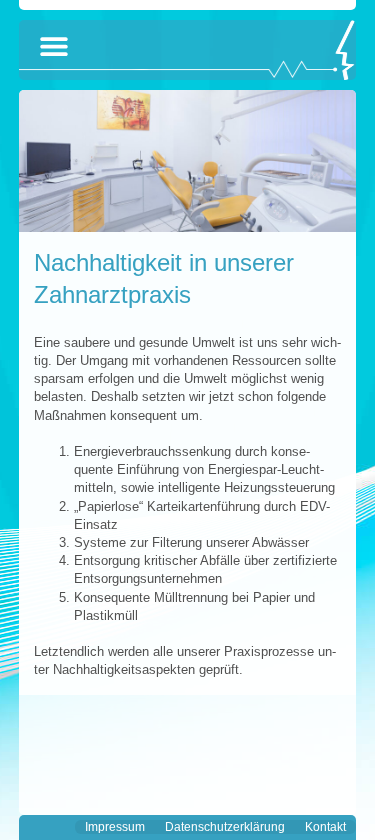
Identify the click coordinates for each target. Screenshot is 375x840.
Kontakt (325, 827)
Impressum (115, 827)
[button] (54, 46)
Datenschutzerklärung (225, 827)
